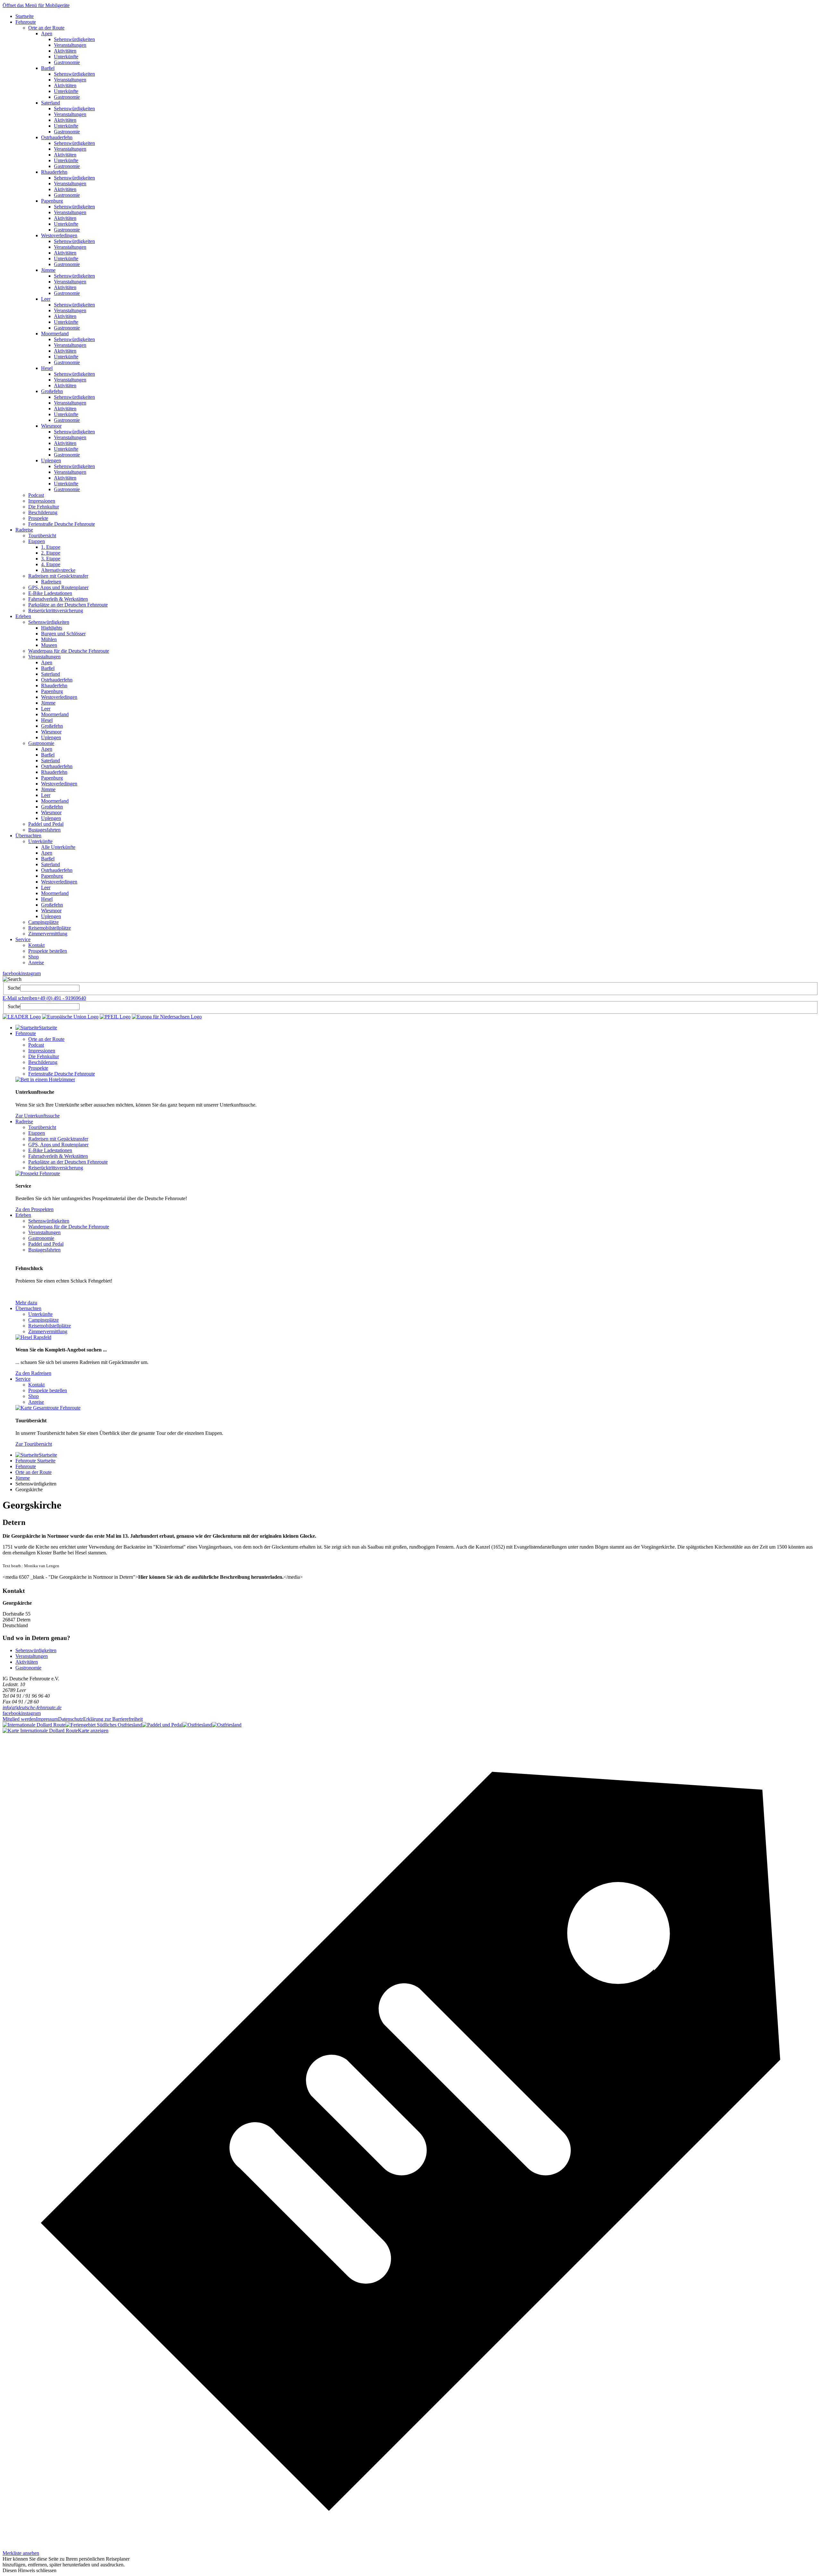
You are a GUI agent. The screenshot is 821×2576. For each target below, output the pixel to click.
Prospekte (38, 518)
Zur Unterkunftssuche (38, 1116)
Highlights (52, 628)
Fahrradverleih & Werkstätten (58, 599)
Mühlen (49, 639)
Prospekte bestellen (48, 951)
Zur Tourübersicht (34, 1444)
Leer (46, 299)
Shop (34, 957)
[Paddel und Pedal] (162, 1725)
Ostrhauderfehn (57, 137)
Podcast (36, 495)
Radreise (24, 530)
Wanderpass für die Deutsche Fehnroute (69, 651)
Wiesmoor (51, 426)
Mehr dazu (26, 1303)
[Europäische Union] (70, 1017)
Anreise (36, 962)
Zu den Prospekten (34, 1209)
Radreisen (51, 582)
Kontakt (36, 945)
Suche (14, 988)
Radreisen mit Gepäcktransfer (58, 576)
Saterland (51, 103)
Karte (93, 1731)
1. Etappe (51, 547)
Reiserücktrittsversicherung (56, 611)
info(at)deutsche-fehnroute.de (32, 1707)
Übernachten (28, 836)
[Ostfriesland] (197, 1725)
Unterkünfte (66, 57)
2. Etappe (51, 553)
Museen (49, 645)
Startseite (25, 16)
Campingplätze (43, 922)
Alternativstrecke (58, 570)
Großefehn (52, 391)
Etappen (37, 541)
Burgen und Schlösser (63, 634)
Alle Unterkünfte (58, 847)
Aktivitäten (65, 51)
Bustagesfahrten (44, 830)
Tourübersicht (42, 535)
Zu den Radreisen (33, 1373)
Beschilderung (43, 512)
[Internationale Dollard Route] (34, 1725)
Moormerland (55, 334)
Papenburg (52, 201)
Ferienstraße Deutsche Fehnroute (62, 524)
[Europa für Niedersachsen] (167, 1017)
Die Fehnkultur (44, 507)
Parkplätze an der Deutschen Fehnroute (68, 605)
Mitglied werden (19, 1719)
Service (23, 939)
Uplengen (51, 460)
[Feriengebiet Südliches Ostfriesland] (104, 1725)
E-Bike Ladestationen (50, 593)
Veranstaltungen (70, 45)
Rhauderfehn (54, 172)
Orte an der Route (46, 28)
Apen (47, 33)
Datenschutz (71, 1719)
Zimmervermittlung (48, 934)
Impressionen (42, 501)
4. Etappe (51, 564)
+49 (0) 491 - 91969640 (62, 998)
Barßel (48, 68)
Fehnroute (26, 22)
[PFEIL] (115, 1017)
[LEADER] (22, 1017)
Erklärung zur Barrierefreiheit (113, 1719)
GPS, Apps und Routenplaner (58, 587)
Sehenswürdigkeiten (74, 39)
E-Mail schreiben (20, 998)
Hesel (47, 368)
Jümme (48, 270)
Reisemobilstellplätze (50, 928)
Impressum (47, 1719)
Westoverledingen (59, 235)
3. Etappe (51, 559)
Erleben (23, 616)
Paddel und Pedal (46, 824)
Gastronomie (67, 62)
